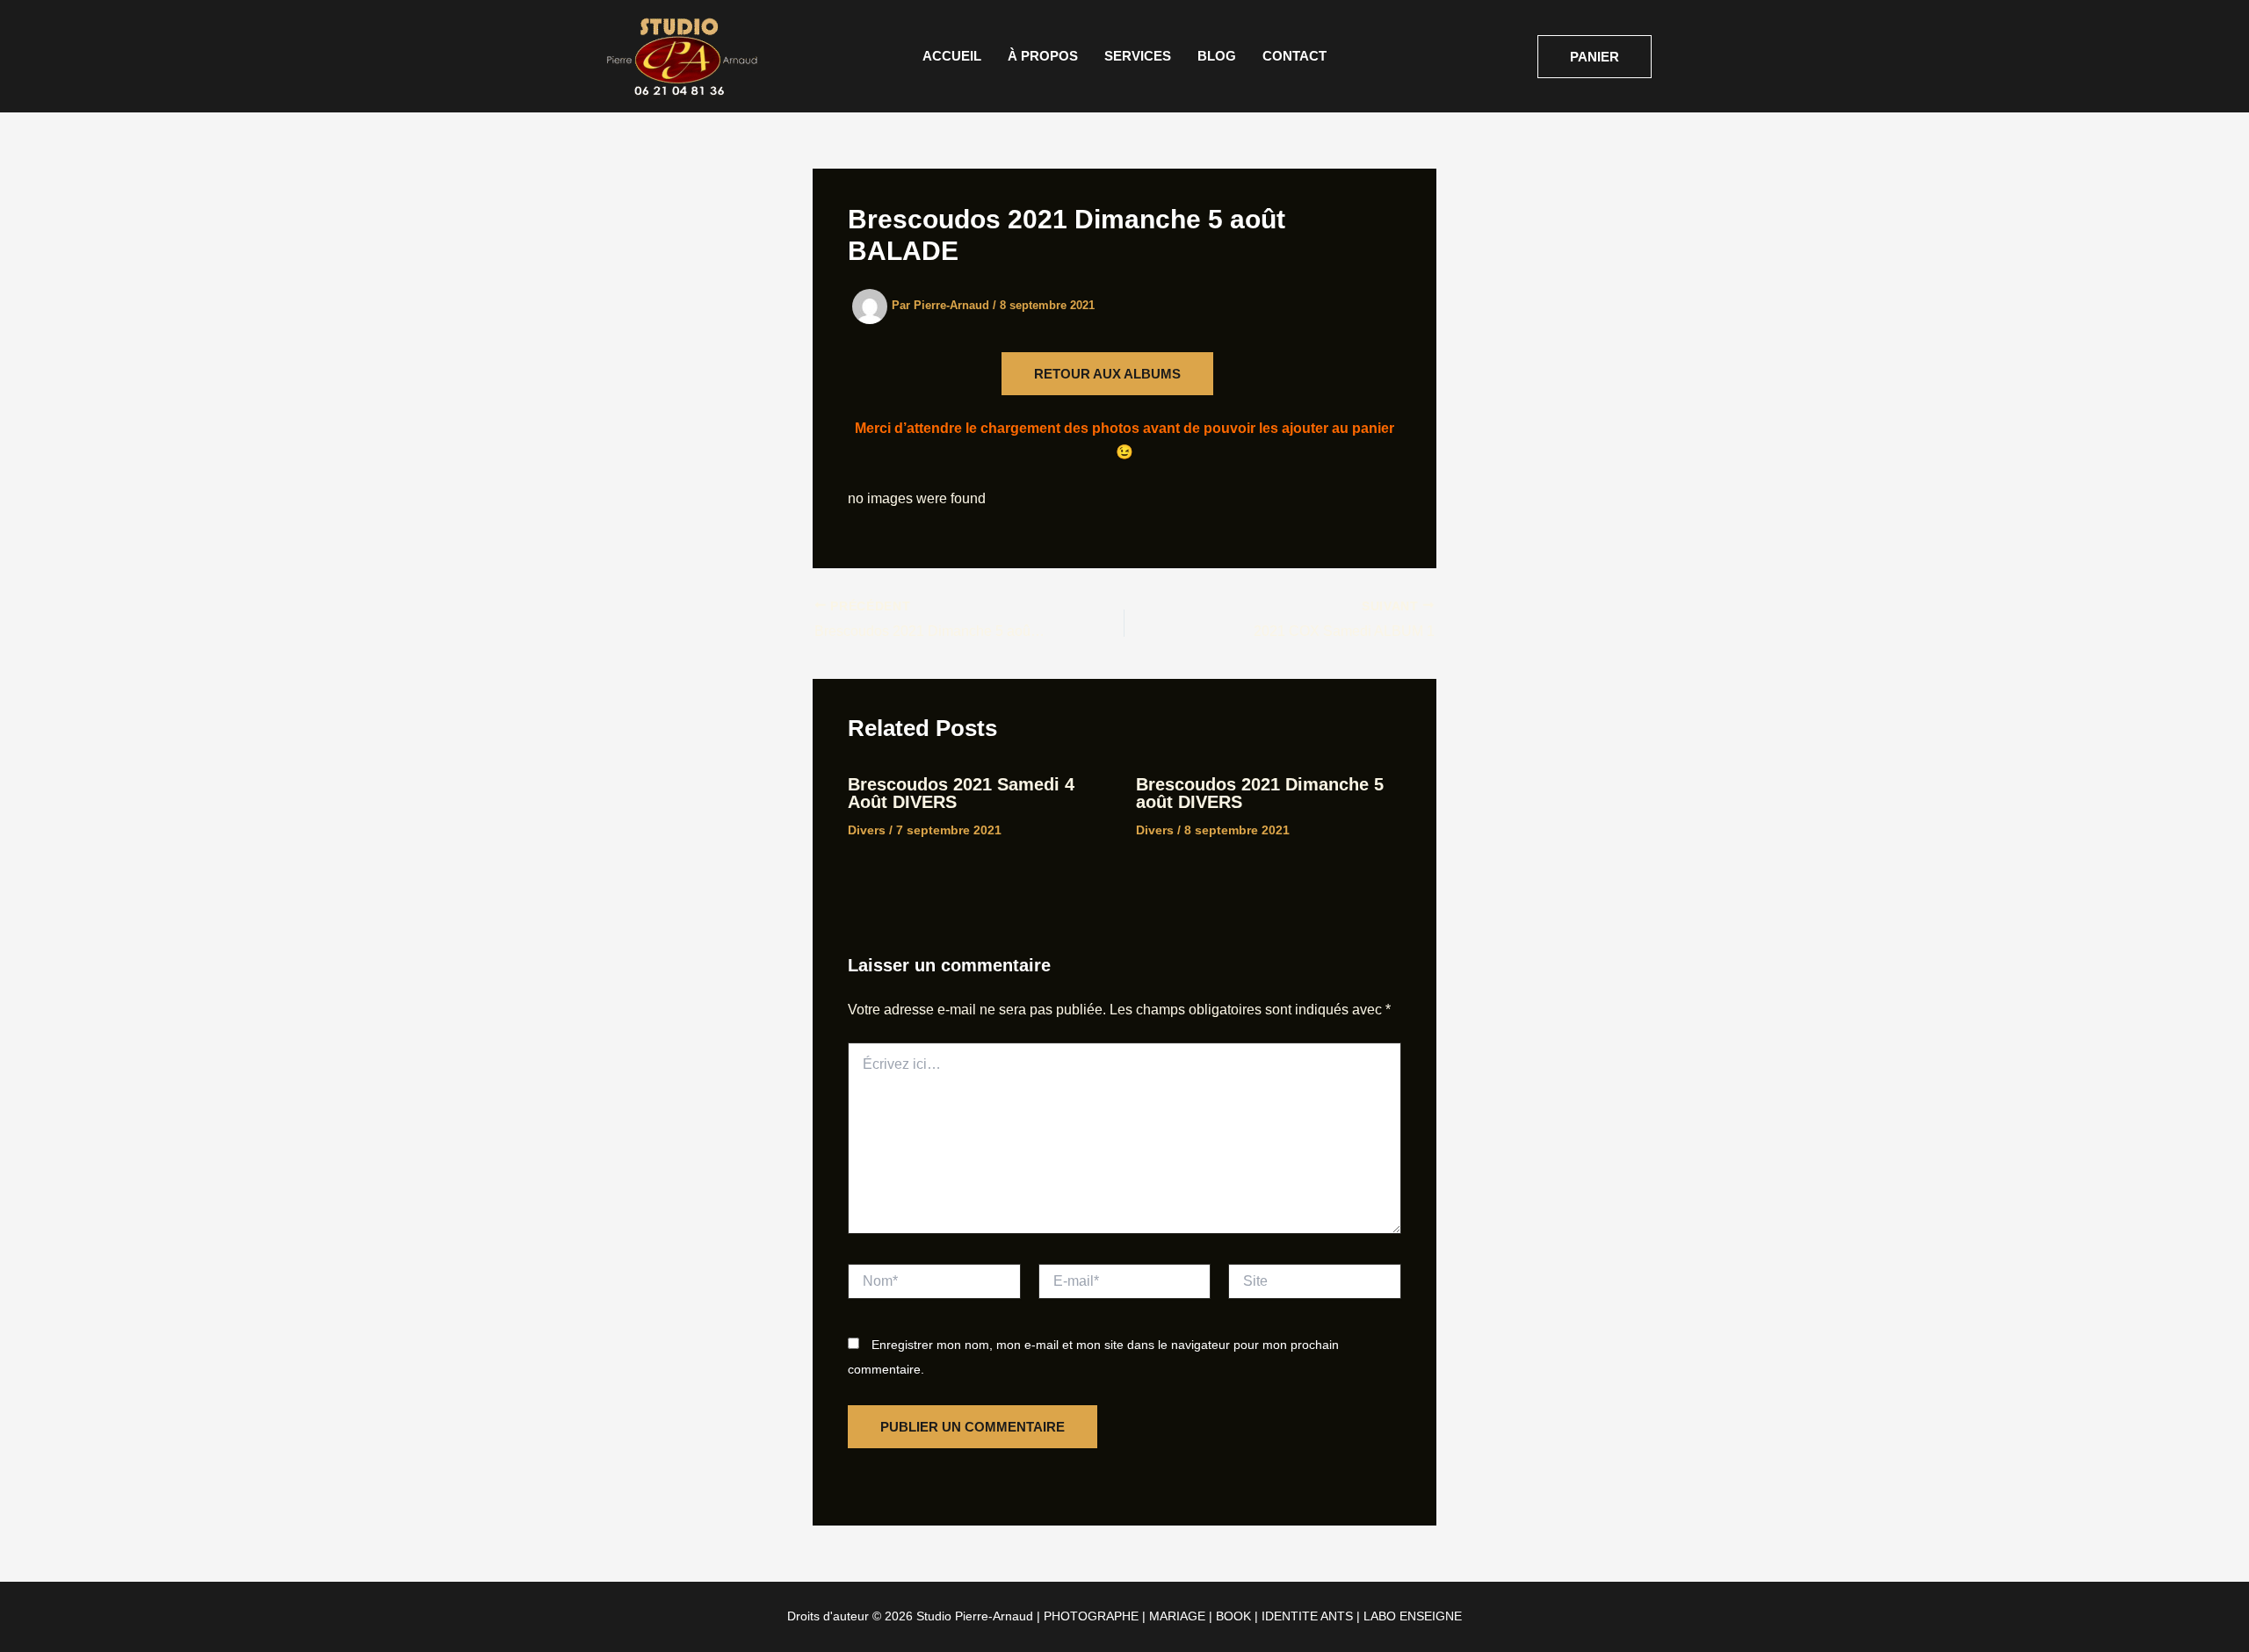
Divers (867, 830)
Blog (1217, 56)
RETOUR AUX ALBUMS (1107, 374)
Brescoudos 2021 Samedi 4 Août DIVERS (961, 793)
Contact (1294, 56)
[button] (1595, 57)
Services (1138, 56)
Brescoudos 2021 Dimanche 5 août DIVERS (1260, 793)
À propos (1043, 56)
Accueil (952, 56)
